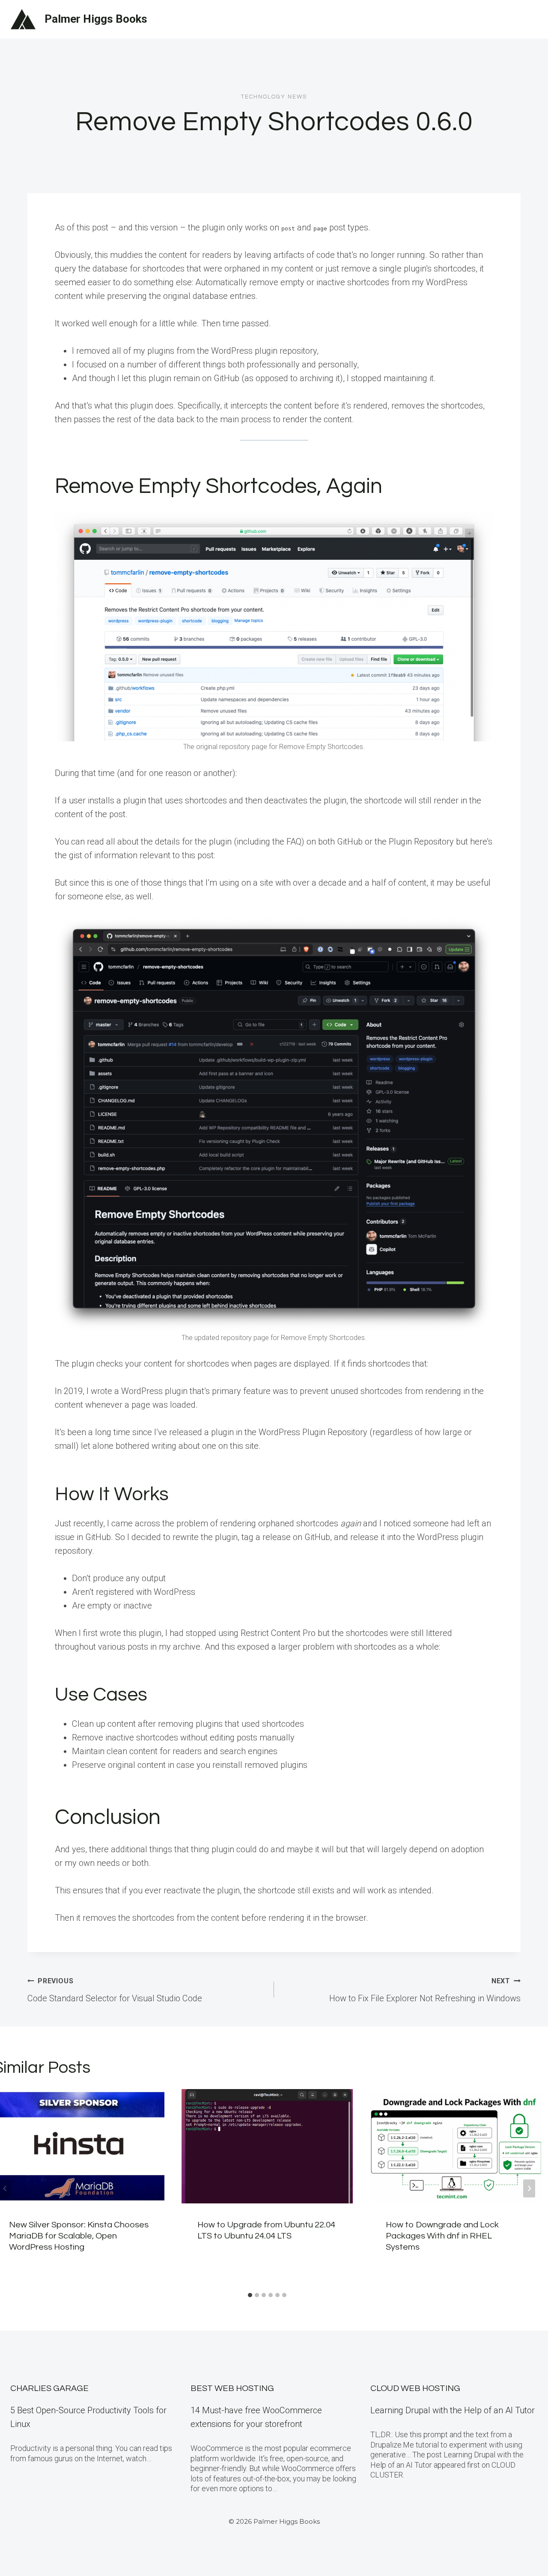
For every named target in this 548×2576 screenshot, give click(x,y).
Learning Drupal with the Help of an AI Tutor (453, 2410)
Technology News (274, 97)
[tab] (250, 2295)
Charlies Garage (49, 2388)
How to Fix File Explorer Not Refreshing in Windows (425, 1990)
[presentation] (267, 2146)
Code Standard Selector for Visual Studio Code (115, 1990)
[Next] (529, 2188)
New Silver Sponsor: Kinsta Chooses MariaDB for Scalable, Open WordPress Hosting (79, 2236)
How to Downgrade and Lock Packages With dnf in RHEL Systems (442, 2236)
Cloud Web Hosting (415, 2388)
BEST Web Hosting (232, 2388)
